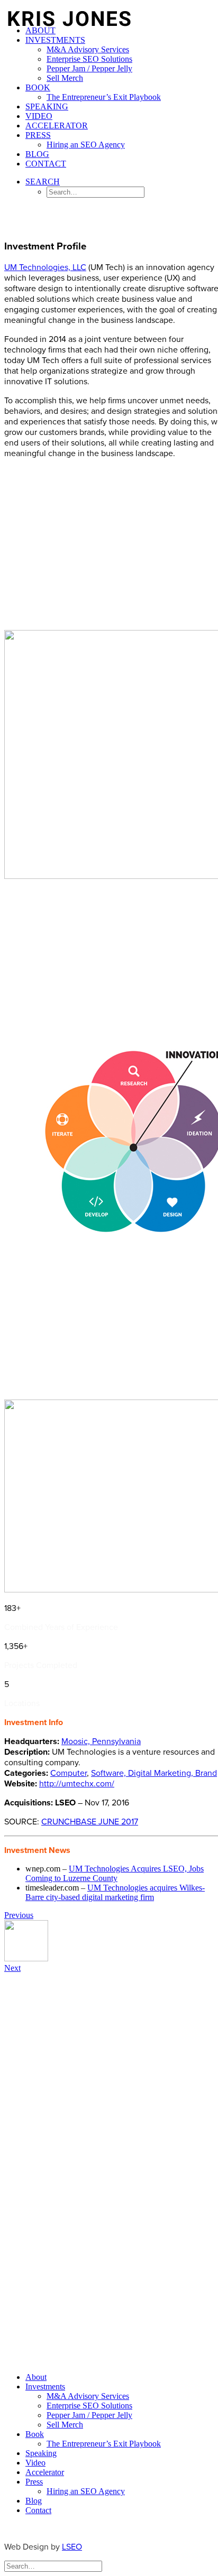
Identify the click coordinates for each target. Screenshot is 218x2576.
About (40, 30)
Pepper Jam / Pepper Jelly (89, 68)
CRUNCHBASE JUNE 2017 (90, 1822)
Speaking (47, 106)
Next (12, 1968)
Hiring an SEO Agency (86, 145)
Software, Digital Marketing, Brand (154, 1773)
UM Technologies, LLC (45, 267)
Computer (69, 1773)
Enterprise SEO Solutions (89, 59)
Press (38, 135)
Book (38, 87)
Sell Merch (65, 78)
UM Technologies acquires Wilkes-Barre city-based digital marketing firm (115, 1892)
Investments (55, 40)
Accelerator (57, 126)
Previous (19, 1915)
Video (39, 116)
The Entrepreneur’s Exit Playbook (104, 97)
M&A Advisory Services (88, 49)
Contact (46, 164)
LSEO (72, 2547)
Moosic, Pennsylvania (101, 1741)
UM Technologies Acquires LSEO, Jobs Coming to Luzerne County (115, 1873)
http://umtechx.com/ (77, 1784)
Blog (37, 154)
